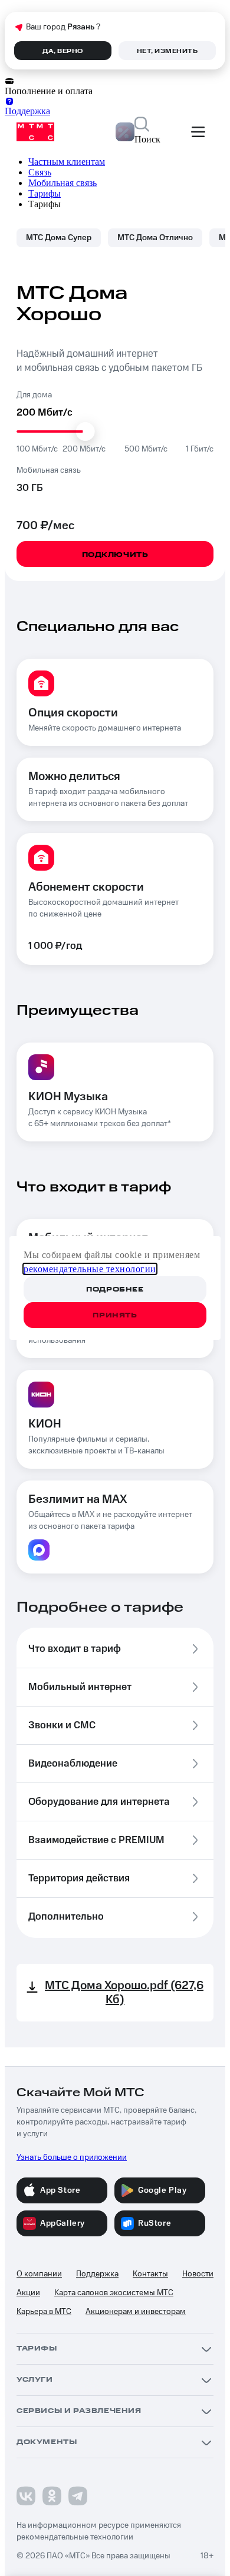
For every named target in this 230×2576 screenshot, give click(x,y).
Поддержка (97, 2274)
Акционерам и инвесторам (136, 2312)
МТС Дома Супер (59, 238)
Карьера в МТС (44, 2312)
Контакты (150, 2274)
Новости (198, 2274)
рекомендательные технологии (90, 1269)
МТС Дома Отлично (155, 238)
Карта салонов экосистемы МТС (114, 2293)
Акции (28, 2293)
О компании (39, 2274)
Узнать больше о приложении (72, 2157)
